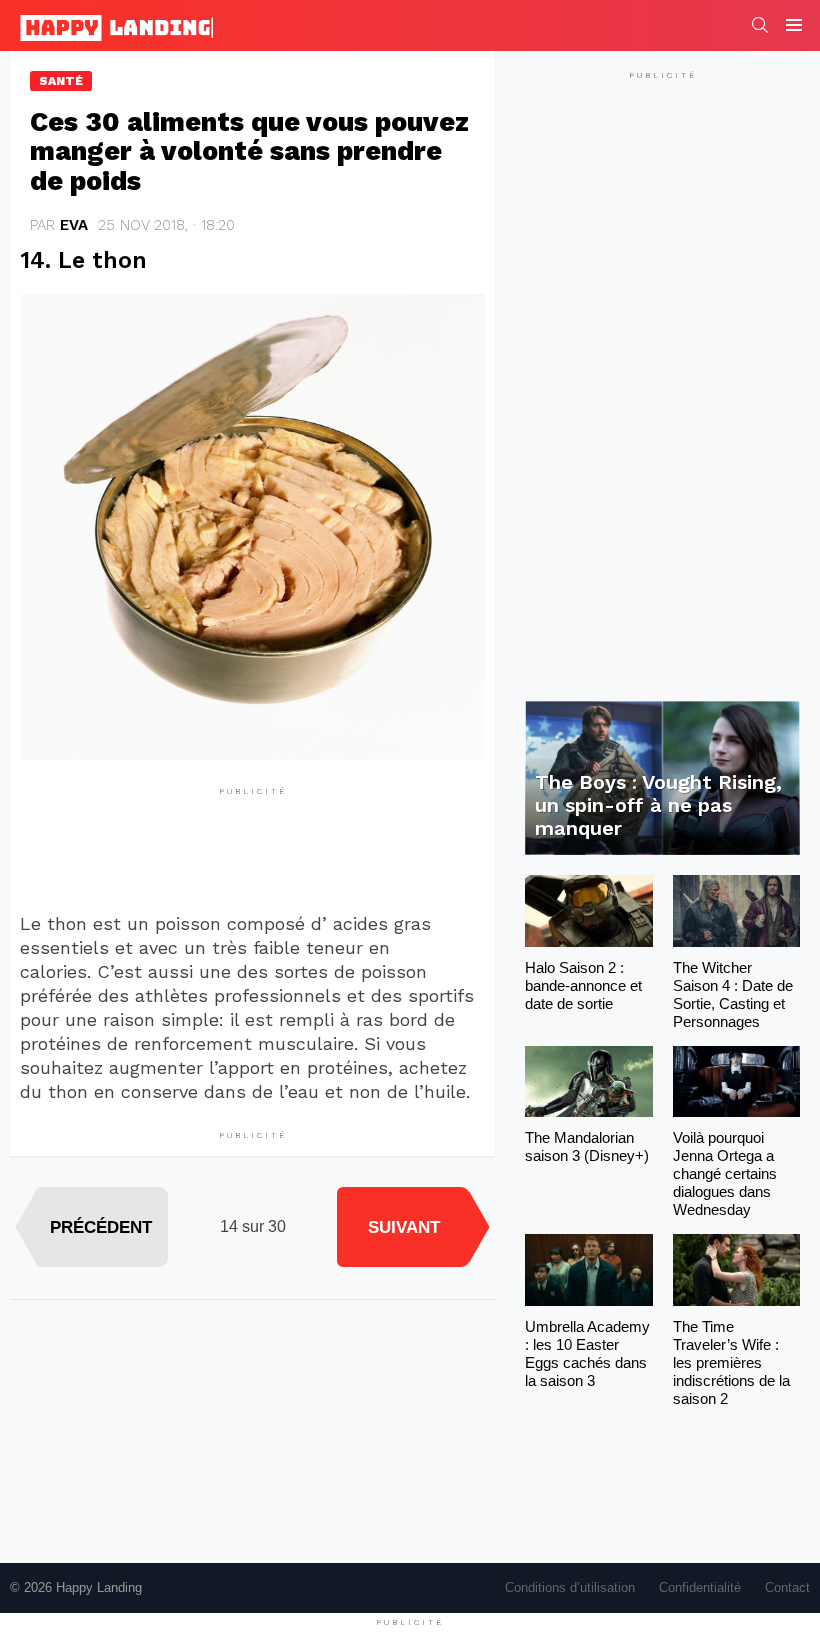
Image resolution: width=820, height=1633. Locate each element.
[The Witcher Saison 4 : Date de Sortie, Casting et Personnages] (736, 911)
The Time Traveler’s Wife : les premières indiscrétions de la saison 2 (731, 1362)
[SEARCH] (760, 25)
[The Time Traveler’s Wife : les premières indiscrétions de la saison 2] (736, 1270)
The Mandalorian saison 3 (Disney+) (587, 1146)
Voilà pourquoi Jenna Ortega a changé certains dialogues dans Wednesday (725, 1173)
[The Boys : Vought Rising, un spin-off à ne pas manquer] (662, 778)
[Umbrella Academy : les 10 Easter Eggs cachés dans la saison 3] (588, 1270)
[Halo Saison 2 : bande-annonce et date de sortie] (588, 911)
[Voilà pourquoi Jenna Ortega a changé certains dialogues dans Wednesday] (736, 1082)
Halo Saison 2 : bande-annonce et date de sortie (583, 985)
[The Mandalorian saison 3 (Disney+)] (588, 1082)
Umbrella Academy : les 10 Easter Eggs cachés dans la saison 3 (587, 1353)
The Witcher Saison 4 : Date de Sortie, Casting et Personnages (733, 994)
